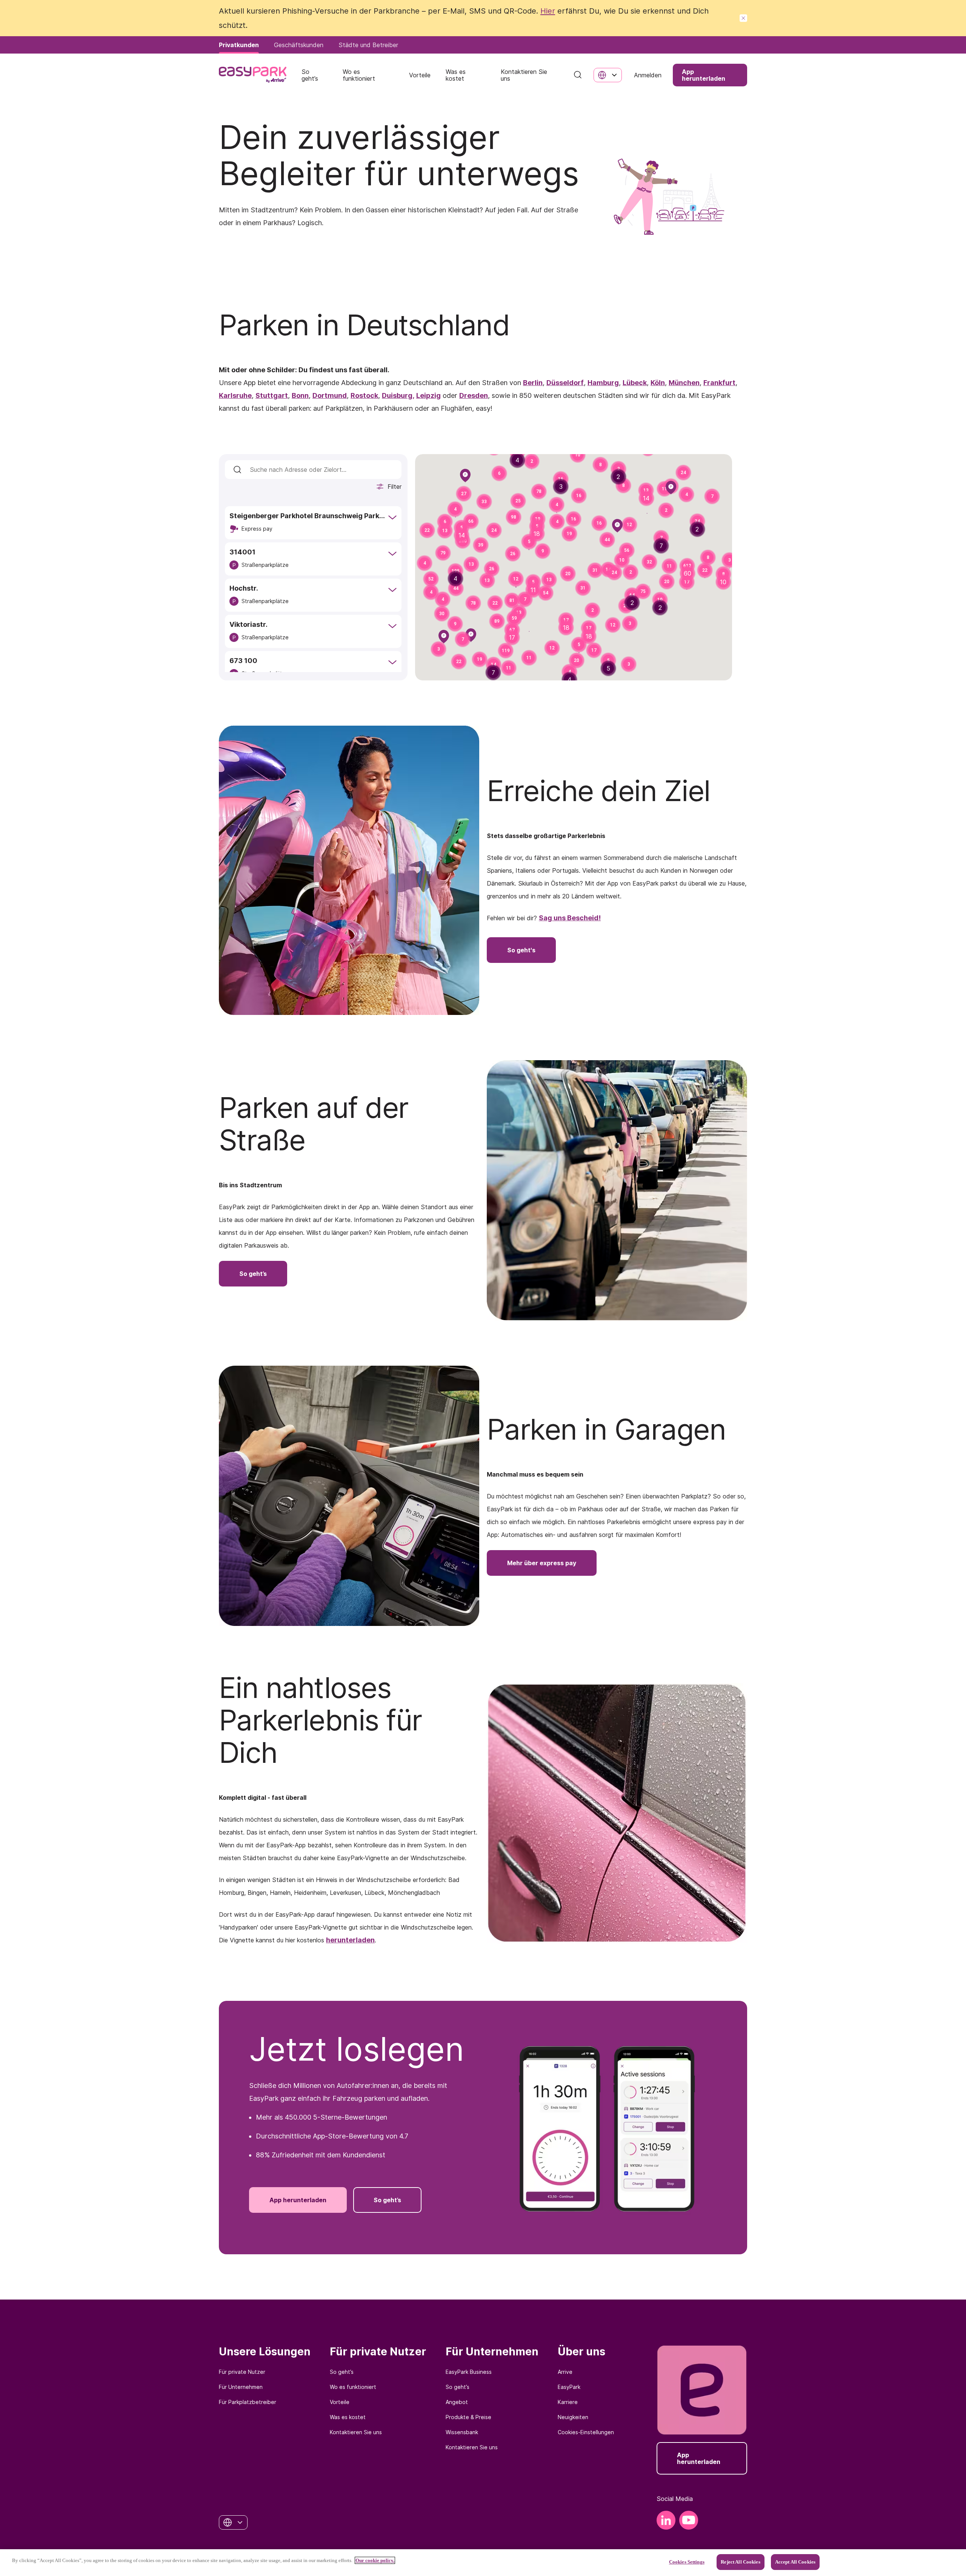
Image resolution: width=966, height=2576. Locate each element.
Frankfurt (719, 383)
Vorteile (340, 2402)
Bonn (300, 395)
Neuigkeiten (573, 2417)
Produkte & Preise (468, 2417)
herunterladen (350, 1940)
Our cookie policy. (375, 2560)
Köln (658, 383)
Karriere (568, 2402)
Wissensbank (462, 2432)
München (684, 383)
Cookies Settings (687, 2562)
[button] (579, 496)
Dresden (474, 395)
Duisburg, (398, 395)
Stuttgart (272, 395)
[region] (483, 2563)
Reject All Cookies (740, 2562)
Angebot (457, 2402)
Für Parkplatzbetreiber (248, 2402)
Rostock (364, 395)
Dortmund (330, 395)
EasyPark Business (469, 2372)
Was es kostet (348, 2417)
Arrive (565, 2372)
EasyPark (569, 2387)
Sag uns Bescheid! (570, 918)
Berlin (533, 383)
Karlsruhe (235, 395)
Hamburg (603, 383)
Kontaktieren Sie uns (356, 2432)
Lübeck (635, 383)
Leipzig (428, 395)
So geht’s (342, 2372)
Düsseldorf (565, 383)
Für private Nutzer (242, 2372)
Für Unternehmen (241, 2387)
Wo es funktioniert (353, 2387)
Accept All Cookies (795, 2562)
